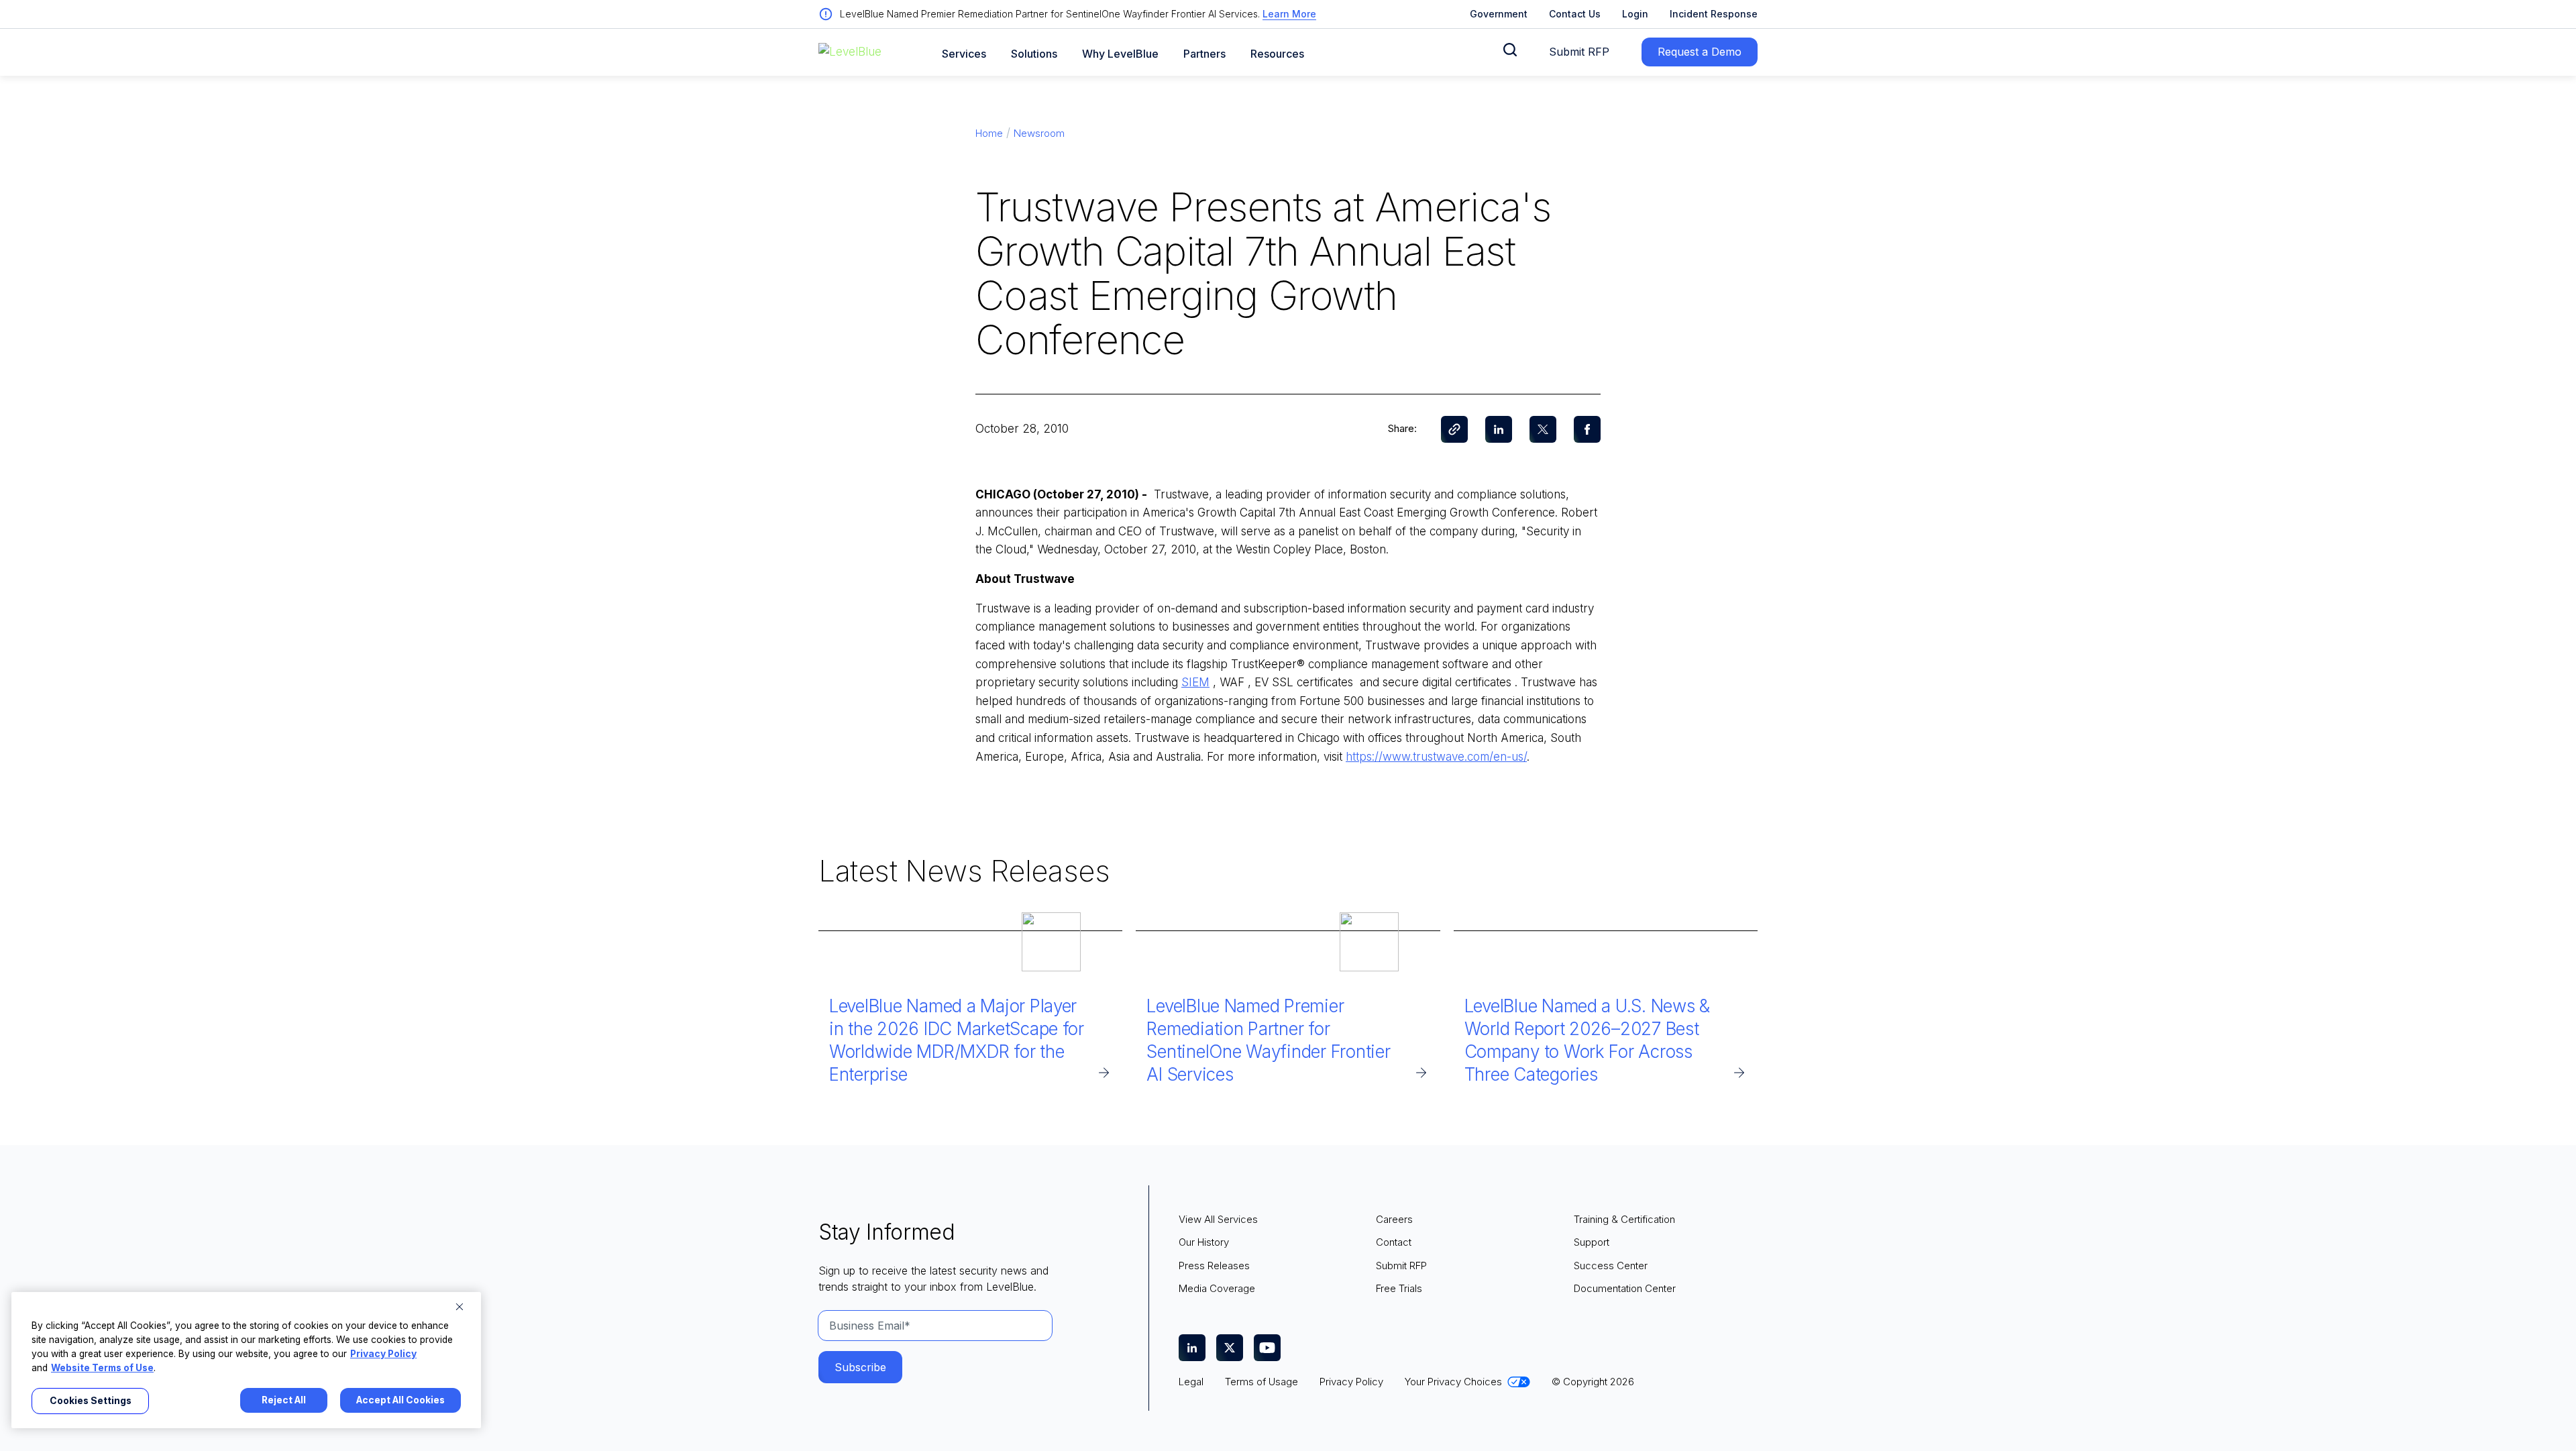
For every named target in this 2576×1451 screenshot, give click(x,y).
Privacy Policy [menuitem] (1351, 1382)
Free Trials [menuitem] (1399, 1288)
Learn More (1289, 14)
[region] (246, 1360)
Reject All (284, 1400)
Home (989, 133)
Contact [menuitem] (1394, 1242)
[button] (1510, 50)
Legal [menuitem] (1191, 1382)
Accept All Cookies (400, 1400)
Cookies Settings (91, 1401)
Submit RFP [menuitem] (1401, 1266)
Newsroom (1039, 133)
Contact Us (1575, 14)
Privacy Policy (383, 1354)
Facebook (1587, 429)
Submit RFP (1579, 52)
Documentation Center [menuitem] (1625, 1288)
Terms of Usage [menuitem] (1262, 1382)
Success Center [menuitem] (1611, 1266)
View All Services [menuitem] (1218, 1219)
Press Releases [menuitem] (1214, 1266)
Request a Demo (1700, 52)
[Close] (460, 1307)
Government (1499, 14)
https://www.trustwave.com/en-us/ (1436, 757)
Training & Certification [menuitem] (1624, 1219)
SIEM (1195, 682)
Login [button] (1635, 14)
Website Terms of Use (102, 1368)
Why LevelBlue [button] (1120, 54)
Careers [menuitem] (1394, 1219)
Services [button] (964, 54)
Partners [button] (1204, 54)
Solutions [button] (1034, 54)
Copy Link (1454, 429)
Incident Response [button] (1714, 14)
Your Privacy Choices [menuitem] (1453, 1382)
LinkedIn (1499, 429)
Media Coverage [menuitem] (1217, 1288)
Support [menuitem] (1592, 1242)
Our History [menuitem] (1204, 1242)
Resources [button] (1277, 54)
